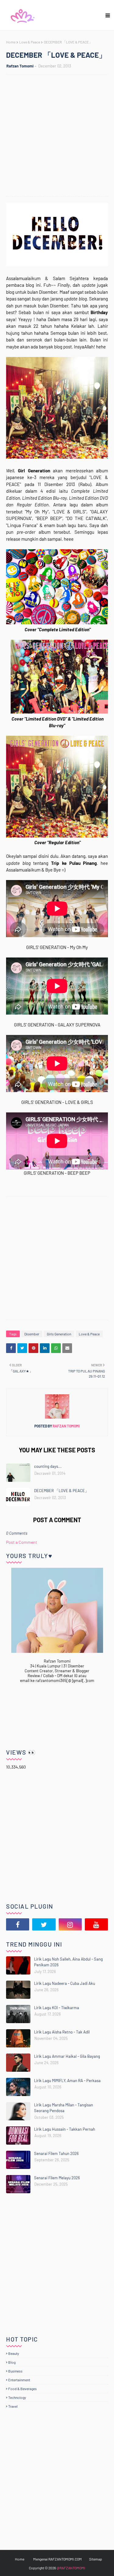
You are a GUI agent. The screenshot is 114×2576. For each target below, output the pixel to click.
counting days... (48, 1466)
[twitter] (44, 1924)
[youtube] (96, 1924)
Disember (32, 1334)
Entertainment (19, 2380)
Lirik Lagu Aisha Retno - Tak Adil (62, 2032)
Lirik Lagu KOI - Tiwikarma (57, 2008)
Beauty (14, 2353)
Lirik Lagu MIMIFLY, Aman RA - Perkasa (67, 2081)
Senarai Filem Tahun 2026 (56, 2153)
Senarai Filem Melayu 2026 (57, 2178)
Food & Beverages (22, 2389)
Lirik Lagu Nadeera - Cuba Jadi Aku (65, 1983)
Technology (17, 2397)
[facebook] (18, 1924)
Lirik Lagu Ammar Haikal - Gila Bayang (67, 2056)
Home (11, 42)
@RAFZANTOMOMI (71, 2568)
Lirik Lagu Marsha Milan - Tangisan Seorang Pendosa (64, 2108)
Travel (13, 2406)
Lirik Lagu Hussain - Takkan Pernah (65, 2129)
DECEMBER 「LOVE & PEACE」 (61, 1491)
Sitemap (96, 2559)
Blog (12, 2362)
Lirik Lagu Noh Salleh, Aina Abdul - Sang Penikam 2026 (68, 1962)
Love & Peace (30, 42)
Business (15, 2371)
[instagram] (70, 1924)
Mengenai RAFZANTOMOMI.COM (57, 2559)
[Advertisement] (57, 136)
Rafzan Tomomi (20, 66)
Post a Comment (22, 1542)
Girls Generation (59, 1334)
